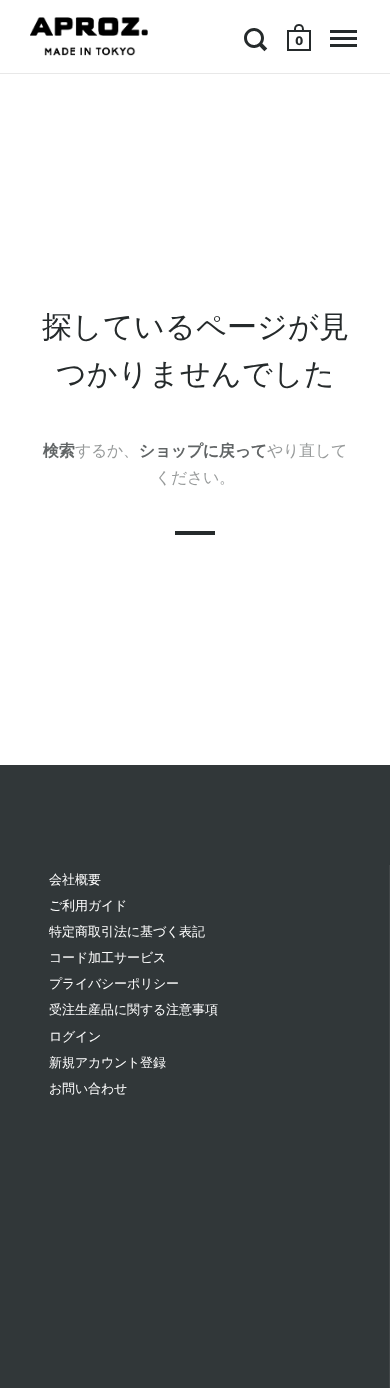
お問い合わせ (88, 1088)
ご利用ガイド (88, 905)
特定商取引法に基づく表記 (127, 931)
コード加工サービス (107, 957)
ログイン (75, 1036)
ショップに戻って (203, 450)
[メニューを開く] (343, 39)
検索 (59, 450)
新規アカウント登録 (107, 1062)
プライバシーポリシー (114, 983)
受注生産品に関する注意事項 (133, 1009)
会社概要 (75, 879)
